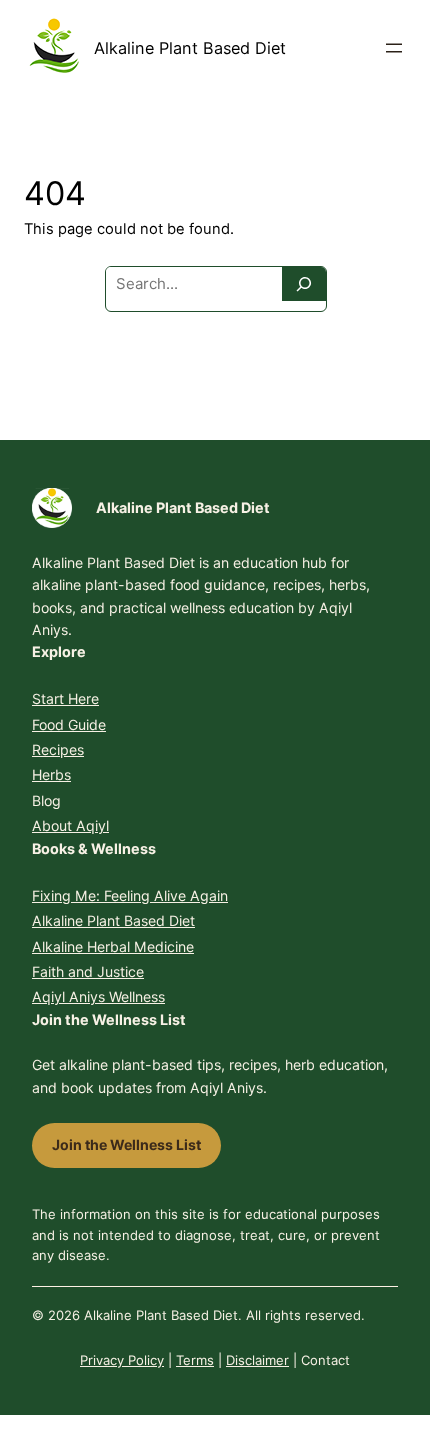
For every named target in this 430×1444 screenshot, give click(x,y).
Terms (195, 1360)
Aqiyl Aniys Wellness (98, 996)
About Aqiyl (70, 825)
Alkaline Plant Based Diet (190, 48)
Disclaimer (257, 1360)
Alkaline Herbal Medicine (113, 946)
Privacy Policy (122, 1360)
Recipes (58, 749)
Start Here (65, 698)
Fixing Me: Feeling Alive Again (130, 895)
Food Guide (69, 724)
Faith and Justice (88, 971)
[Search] (304, 284)
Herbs (51, 774)
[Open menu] (394, 48)
